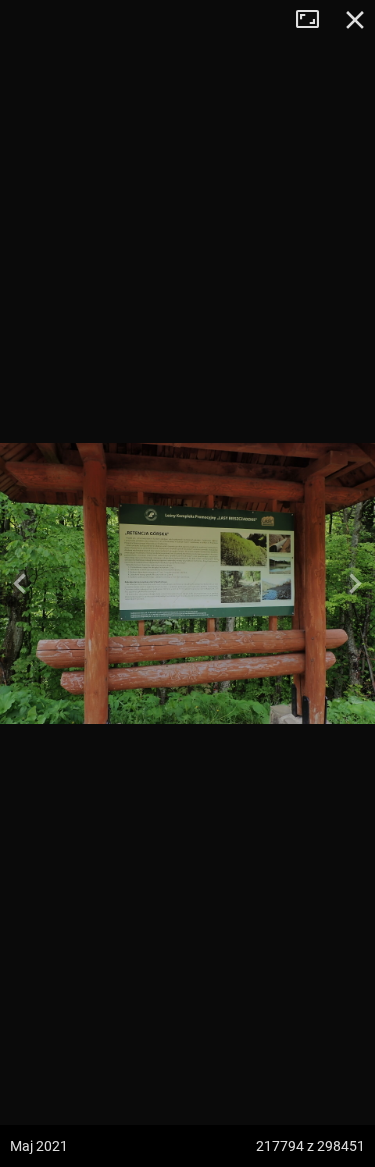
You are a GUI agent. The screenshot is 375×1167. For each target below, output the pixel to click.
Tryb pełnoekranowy (315, 20)
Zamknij (355, 20)
